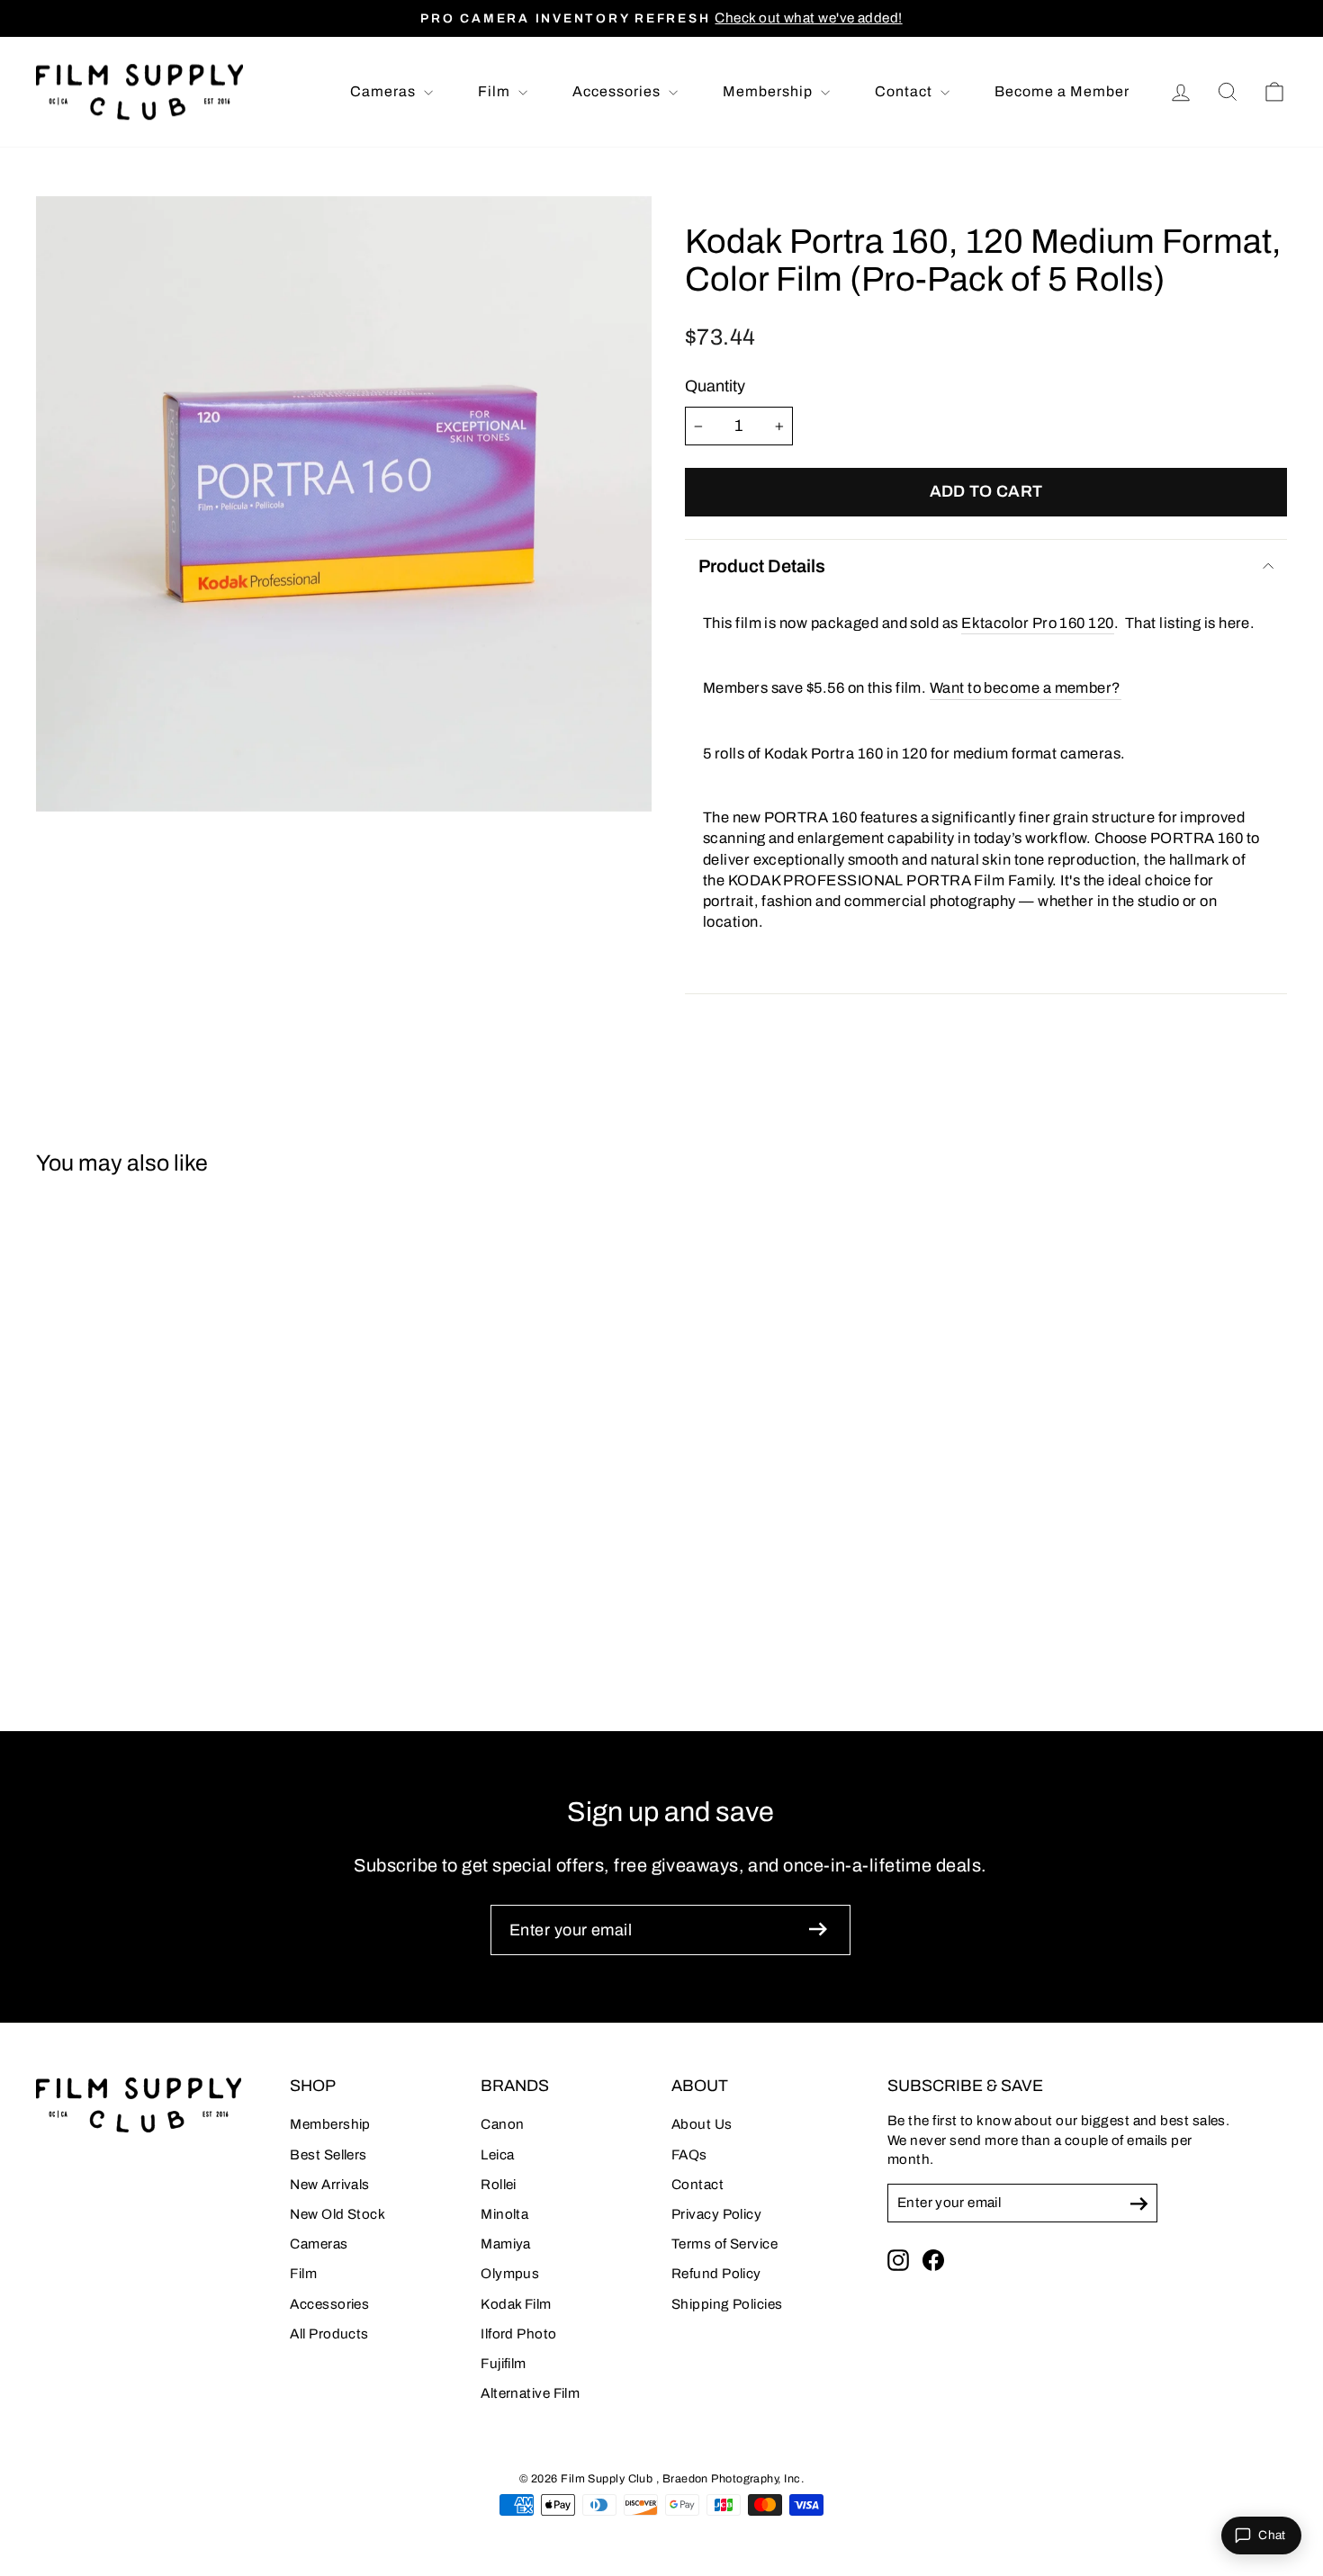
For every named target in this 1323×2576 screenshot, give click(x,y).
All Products (329, 2334)
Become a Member (1062, 91)
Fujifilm (504, 2364)
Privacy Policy (716, 2214)
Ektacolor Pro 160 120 (1037, 623)
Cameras (385, 91)
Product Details (762, 566)
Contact (905, 91)
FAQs (689, 2155)
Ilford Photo (518, 2334)
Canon (502, 2124)
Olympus (510, 2274)
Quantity (715, 386)
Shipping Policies (727, 2304)
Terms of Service (724, 2244)
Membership (769, 91)
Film (496, 91)
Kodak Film (516, 2304)
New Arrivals (329, 2185)
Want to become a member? (1026, 687)
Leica (497, 2155)
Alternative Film (530, 2393)
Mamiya (506, 2244)
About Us (702, 2124)
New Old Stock (337, 2214)
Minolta (504, 2214)
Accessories (618, 91)
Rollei (499, 2185)
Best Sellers (328, 2155)
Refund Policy (716, 2274)
